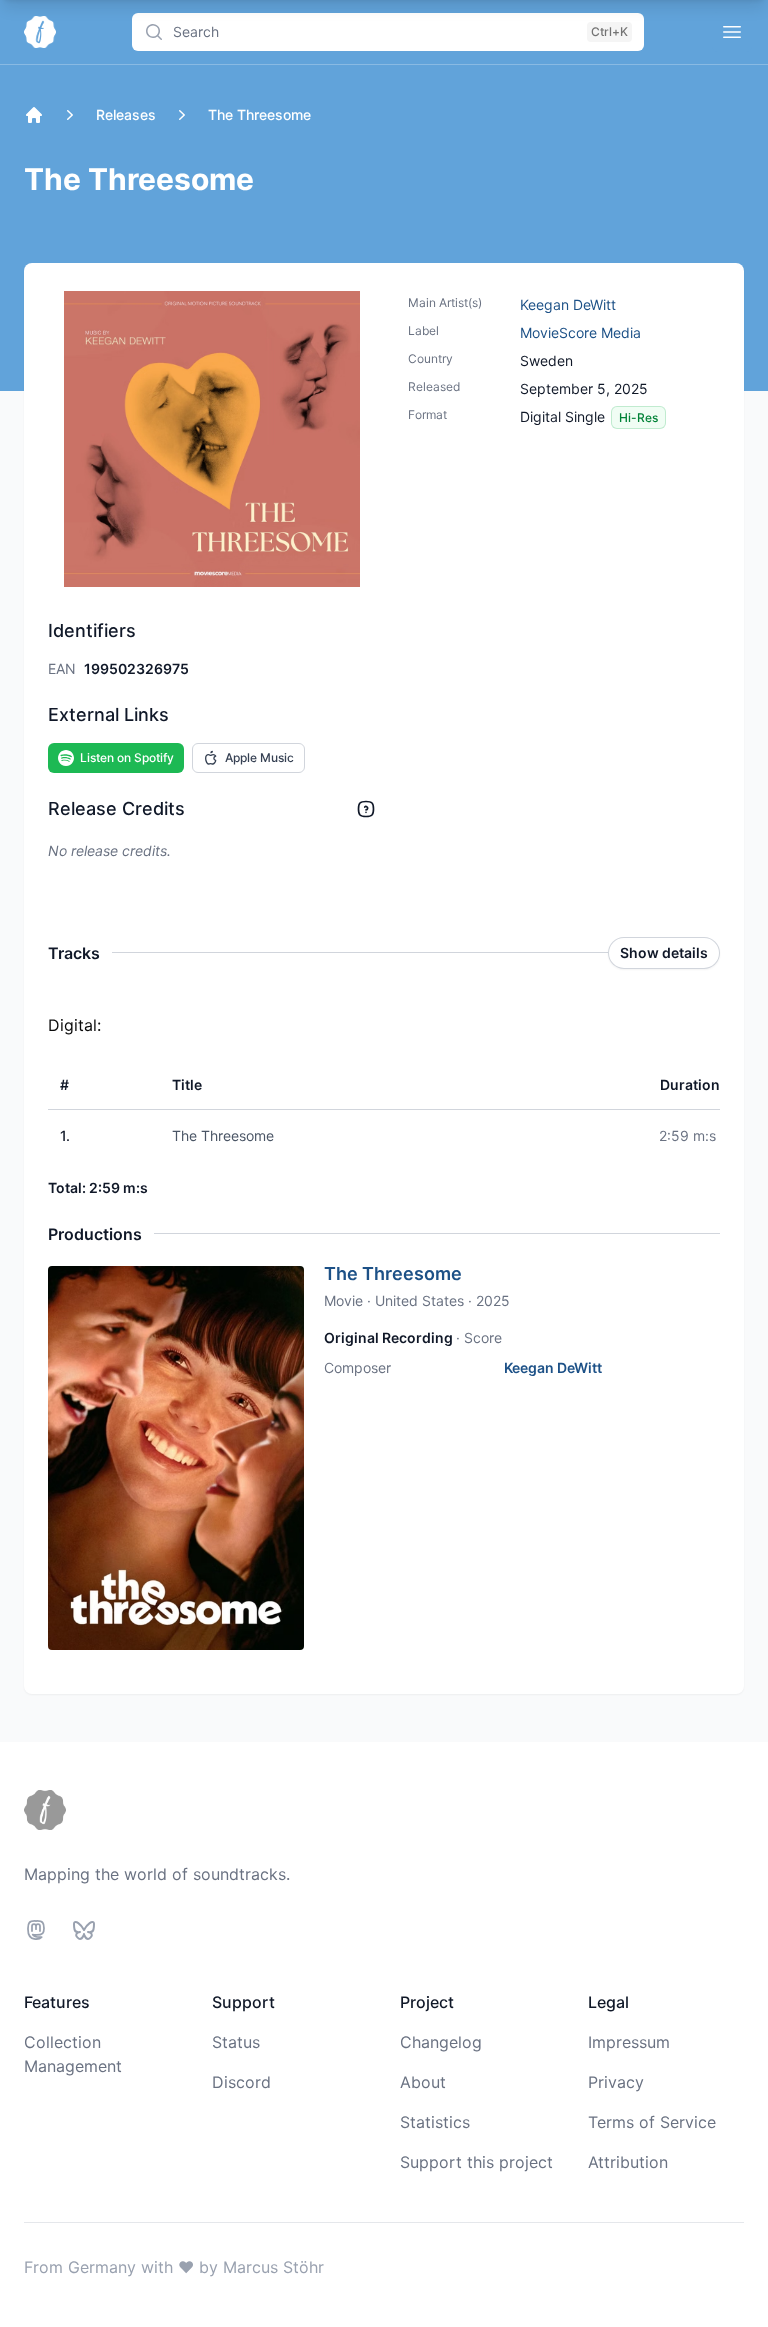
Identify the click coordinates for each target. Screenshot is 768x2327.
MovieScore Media (580, 332)
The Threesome (393, 1273)
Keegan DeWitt (568, 304)
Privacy (616, 2082)
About (423, 2082)
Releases (126, 114)
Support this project (476, 2162)
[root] (34, 115)
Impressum (629, 2042)
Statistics (435, 2122)
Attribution (628, 2162)
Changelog (441, 2042)
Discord (241, 2082)
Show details (664, 952)
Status (236, 2042)
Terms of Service (652, 2122)
